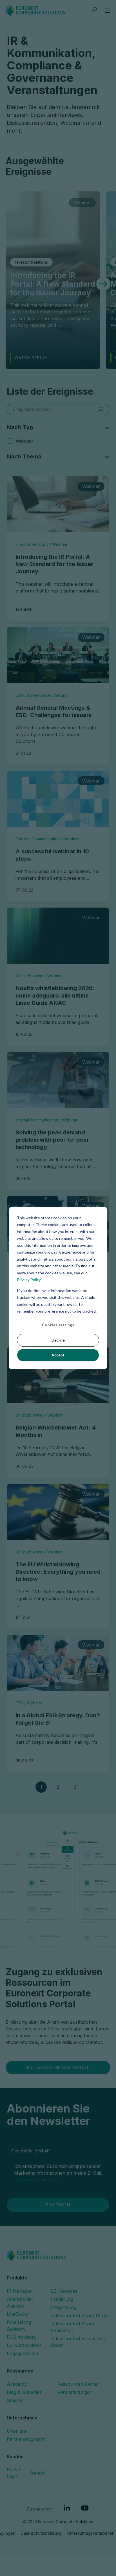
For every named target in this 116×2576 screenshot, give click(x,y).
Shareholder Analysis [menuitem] (20, 2303)
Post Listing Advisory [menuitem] (19, 2326)
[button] (103, 284)
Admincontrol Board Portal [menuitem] (80, 2315)
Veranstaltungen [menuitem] (75, 2392)
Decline (58, 1340)
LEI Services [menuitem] (64, 2291)
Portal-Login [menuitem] (14, 2473)
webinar (25, 441)
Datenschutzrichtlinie (36, 2180)
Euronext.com (40, 2509)
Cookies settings (58, 1325)
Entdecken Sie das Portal (58, 2067)
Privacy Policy (29, 1280)
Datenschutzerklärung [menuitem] (41, 2533)
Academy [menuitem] (17, 2384)
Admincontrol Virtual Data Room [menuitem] (79, 2342)
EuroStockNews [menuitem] (24, 2345)
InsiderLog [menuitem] (62, 2299)
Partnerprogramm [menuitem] (26, 2439)
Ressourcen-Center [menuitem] (78, 2384)
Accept (58, 1355)
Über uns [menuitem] (17, 2431)
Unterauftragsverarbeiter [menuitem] (90, 2533)
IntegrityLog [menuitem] (64, 2307)
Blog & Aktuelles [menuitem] (24, 2392)
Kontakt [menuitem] (37, 2473)
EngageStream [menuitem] (22, 2353)
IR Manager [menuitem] (19, 2291)
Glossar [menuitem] (15, 2400)
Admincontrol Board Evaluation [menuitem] (73, 2327)
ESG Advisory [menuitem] (22, 2337)
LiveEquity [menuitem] (17, 2314)
